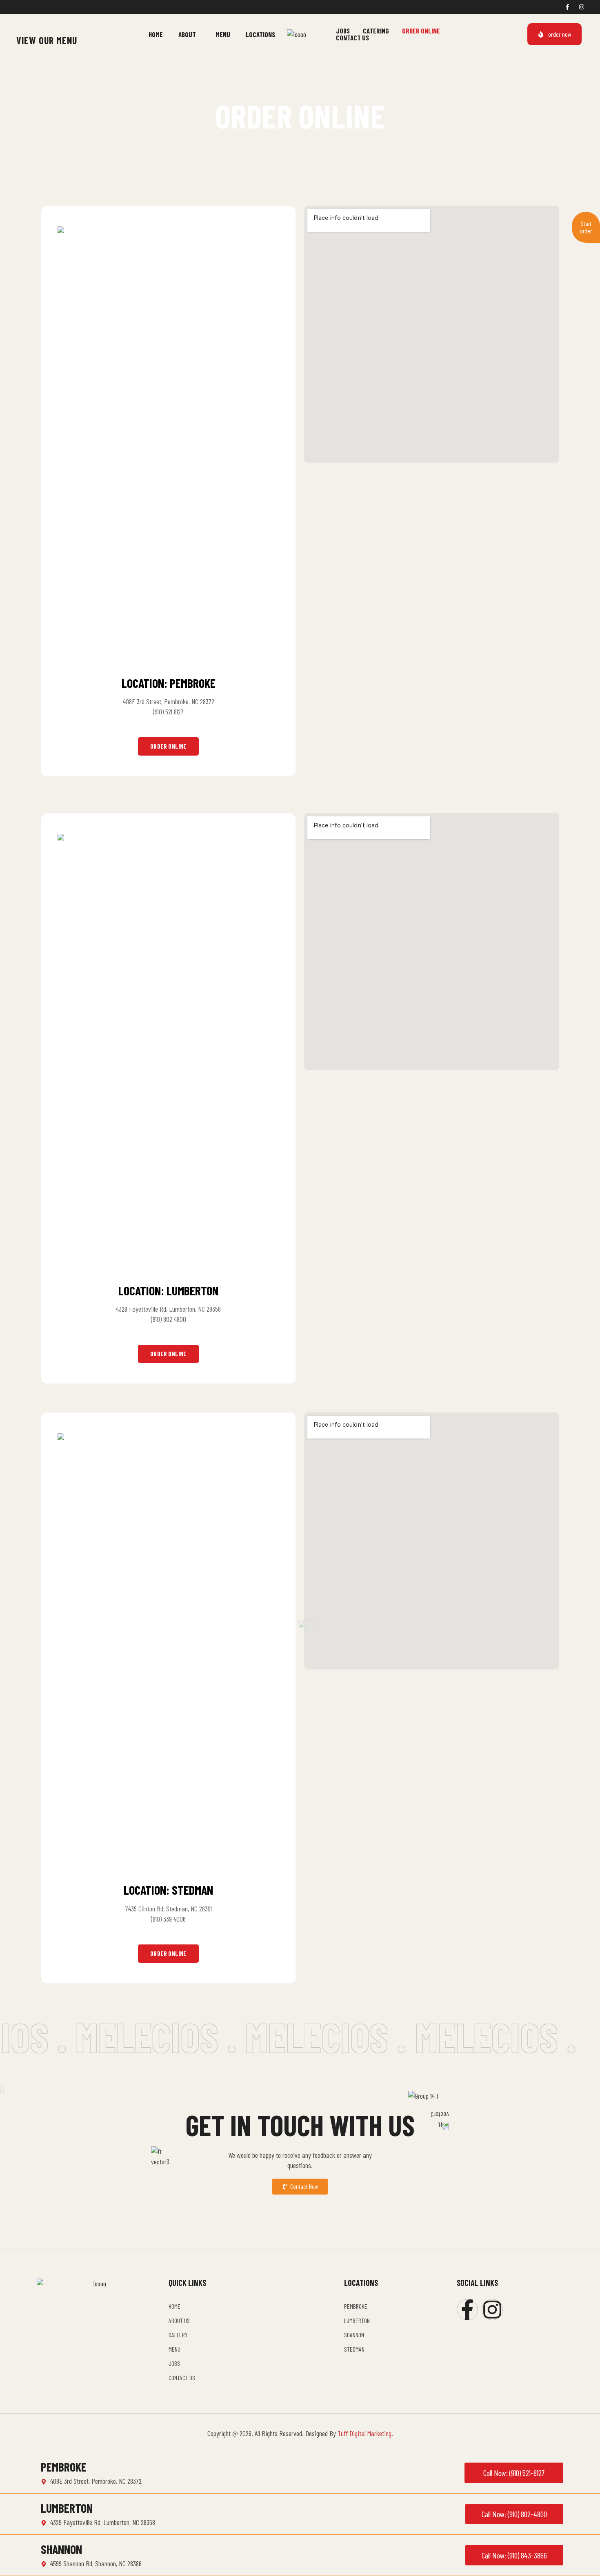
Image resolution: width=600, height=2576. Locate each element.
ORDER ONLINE (168, 746)
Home (156, 34)
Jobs (343, 31)
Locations (260, 34)
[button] (189, 34)
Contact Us (352, 38)
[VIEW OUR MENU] (21, 28)
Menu (223, 34)
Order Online (421, 31)
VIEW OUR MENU (47, 40)
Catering (376, 31)
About (187, 34)
